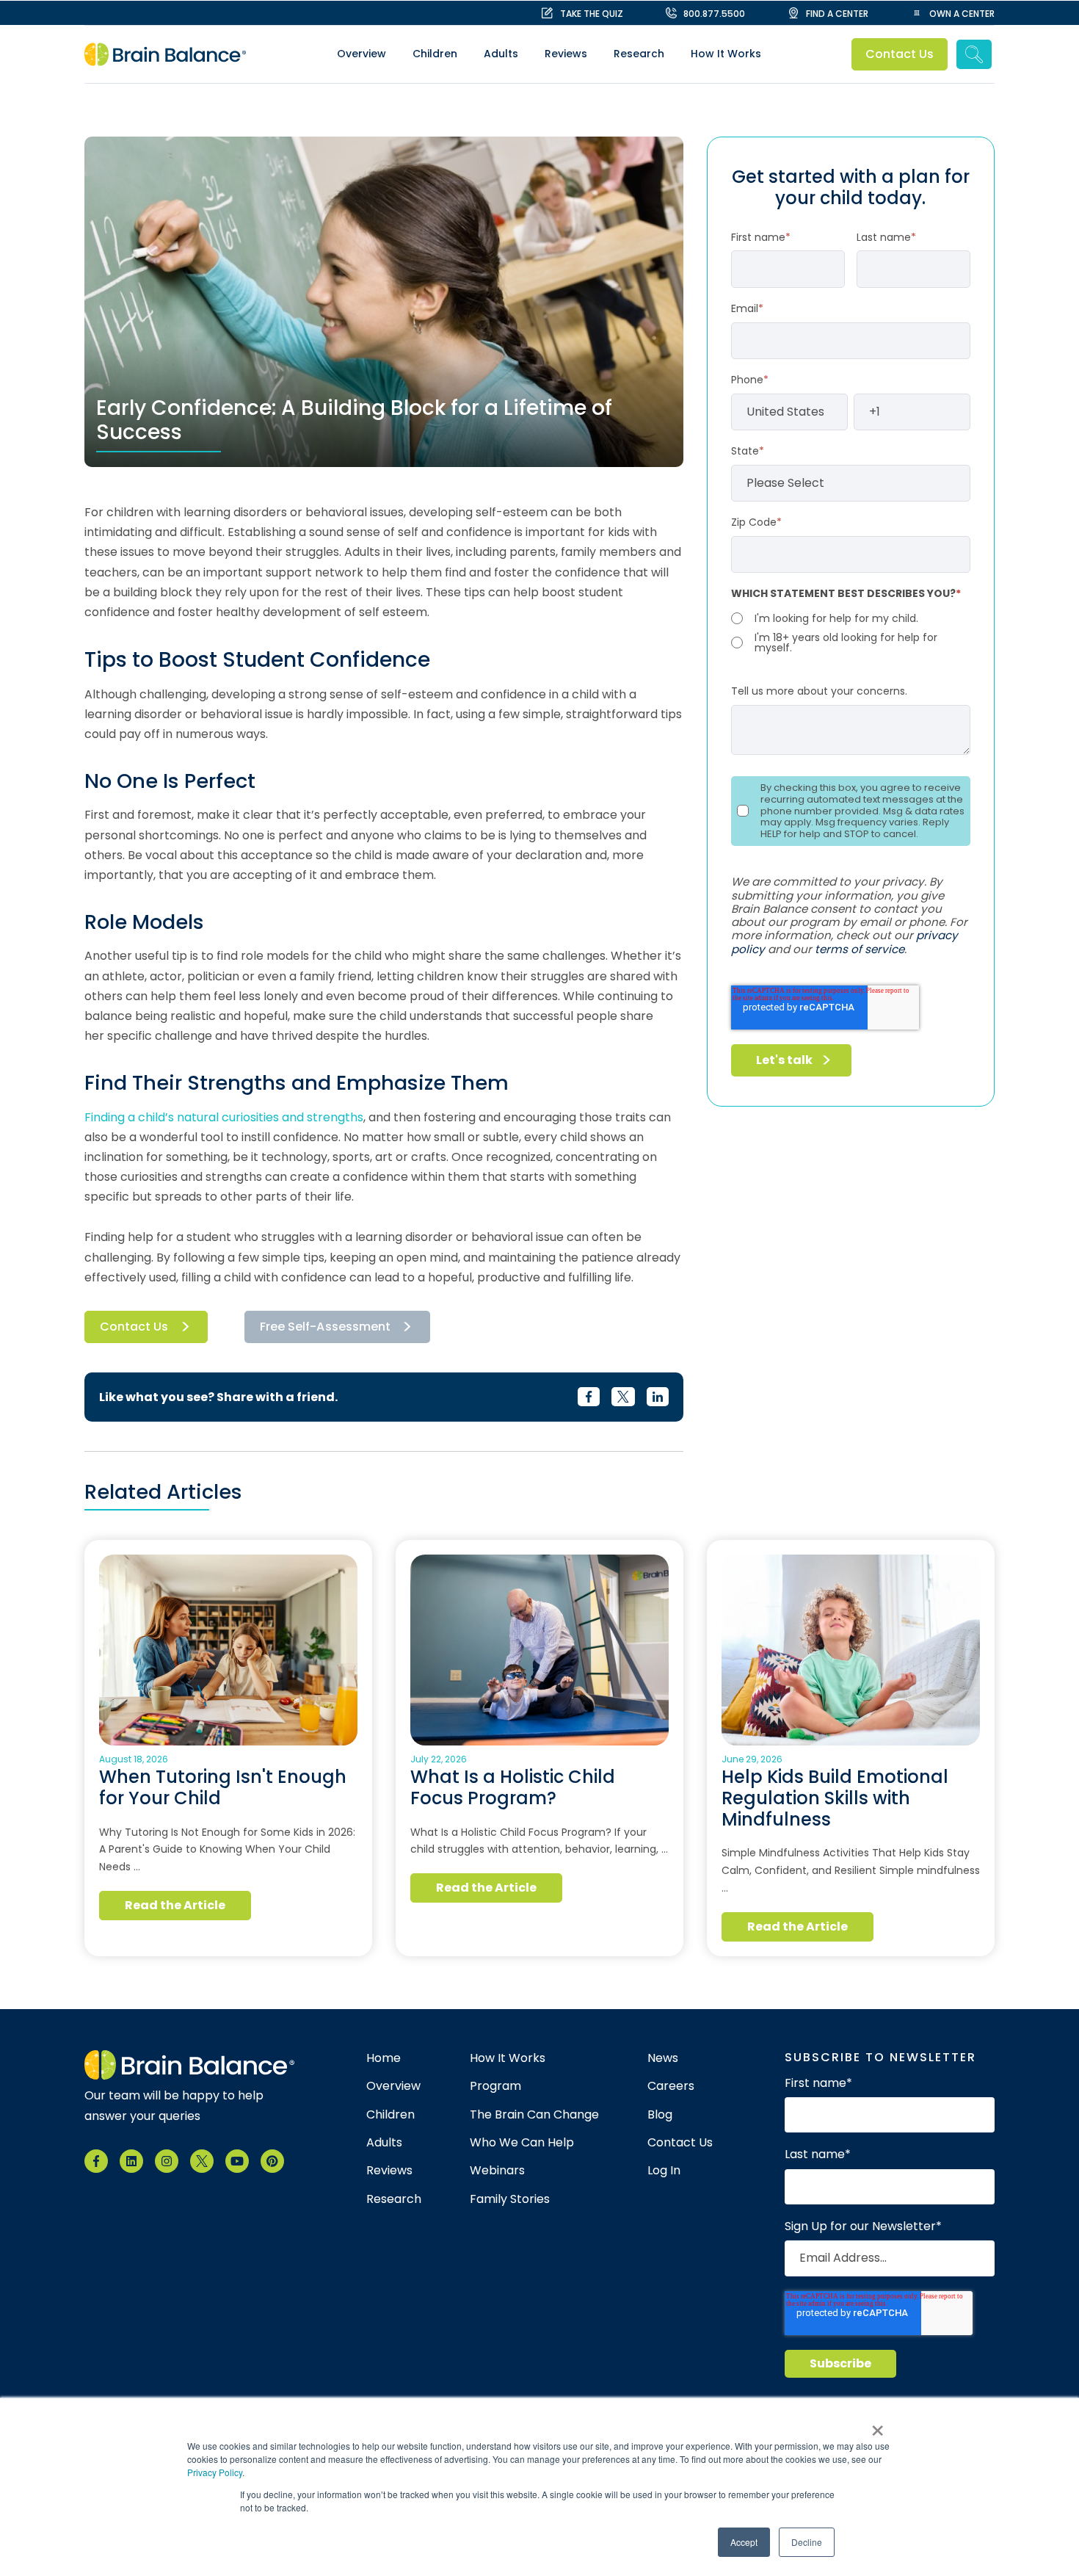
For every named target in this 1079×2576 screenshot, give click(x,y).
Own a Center (962, 14)
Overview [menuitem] (362, 54)
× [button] (878, 2425)
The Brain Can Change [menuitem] (534, 2115)
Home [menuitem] (384, 2058)
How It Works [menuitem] (726, 54)
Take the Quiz (592, 14)
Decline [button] (807, 2542)
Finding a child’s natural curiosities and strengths (224, 1117)
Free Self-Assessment (325, 1327)
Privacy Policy (215, 2472)
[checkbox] (851, 632)
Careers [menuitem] (671, 2086)
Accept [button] (744, 2542)
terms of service (860, 949)
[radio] (851, 618)
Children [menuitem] (435, 54)
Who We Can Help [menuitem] (522, 2143)
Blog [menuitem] (660, 2115)
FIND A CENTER (837, 14)
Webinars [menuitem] (497, 2171)
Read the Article (175, 1905)
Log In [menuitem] (664, 2171)
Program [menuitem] (495, 2086)
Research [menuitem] (639, 54)
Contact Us (900, 54)
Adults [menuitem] (501, 54)
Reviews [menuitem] (566, 54)
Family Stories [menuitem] (510, 2199)
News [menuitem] (663, 2058)
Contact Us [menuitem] (680, 2143)
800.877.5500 (714, 14)
